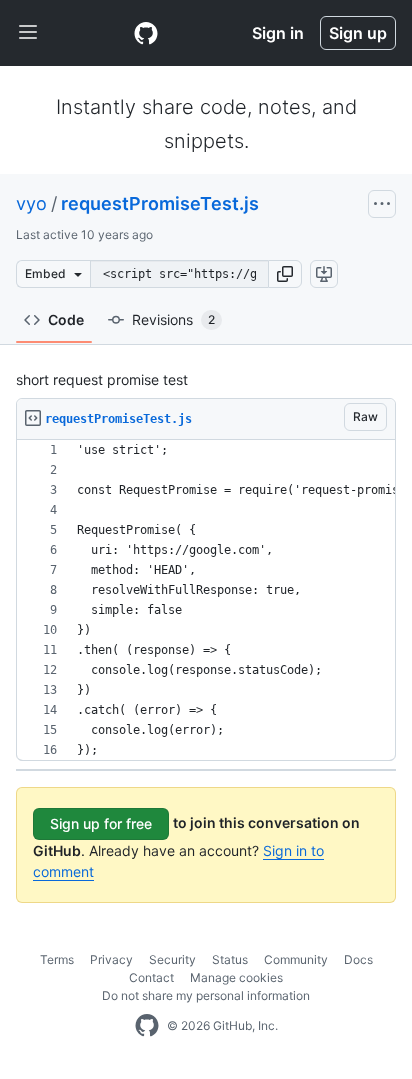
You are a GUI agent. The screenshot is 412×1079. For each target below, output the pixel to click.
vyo (31, 203)
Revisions (173, 319)
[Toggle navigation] (28, 33)
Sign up (358, 33)
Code (66, 319)
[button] (285, 274)
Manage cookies (236, 977)
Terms (57, 959)
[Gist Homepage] (146, 33)
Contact (151, 977)
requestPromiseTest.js (160, 203)
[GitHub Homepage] (147, 1026)
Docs (358, 959)
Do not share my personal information (206, 995)
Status (230, 959)
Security (172, 959)
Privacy (111, 959)
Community (296, 959)
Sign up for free (101, 823)
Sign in (278, 33)
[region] (206, 600)
